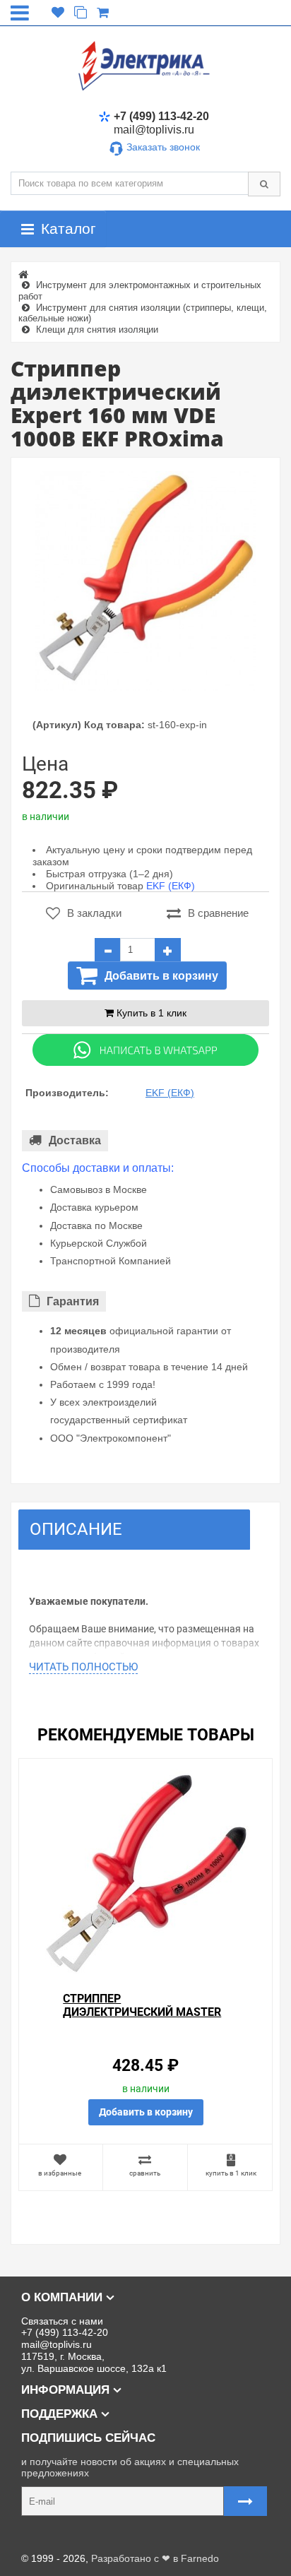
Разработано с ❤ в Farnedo (155, 2558)
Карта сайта (38, 2536)
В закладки (94, 913)
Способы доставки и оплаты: (98, 1168)
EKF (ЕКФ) (171, 886)
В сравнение (218, 913)
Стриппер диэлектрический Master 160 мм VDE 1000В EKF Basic (142, 2012)
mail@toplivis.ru (154, 130)
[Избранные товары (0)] (58, 13)
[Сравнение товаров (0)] (81, 13)
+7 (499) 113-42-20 (161, 116)
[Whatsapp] (145, 1050)
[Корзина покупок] (103, 13)
